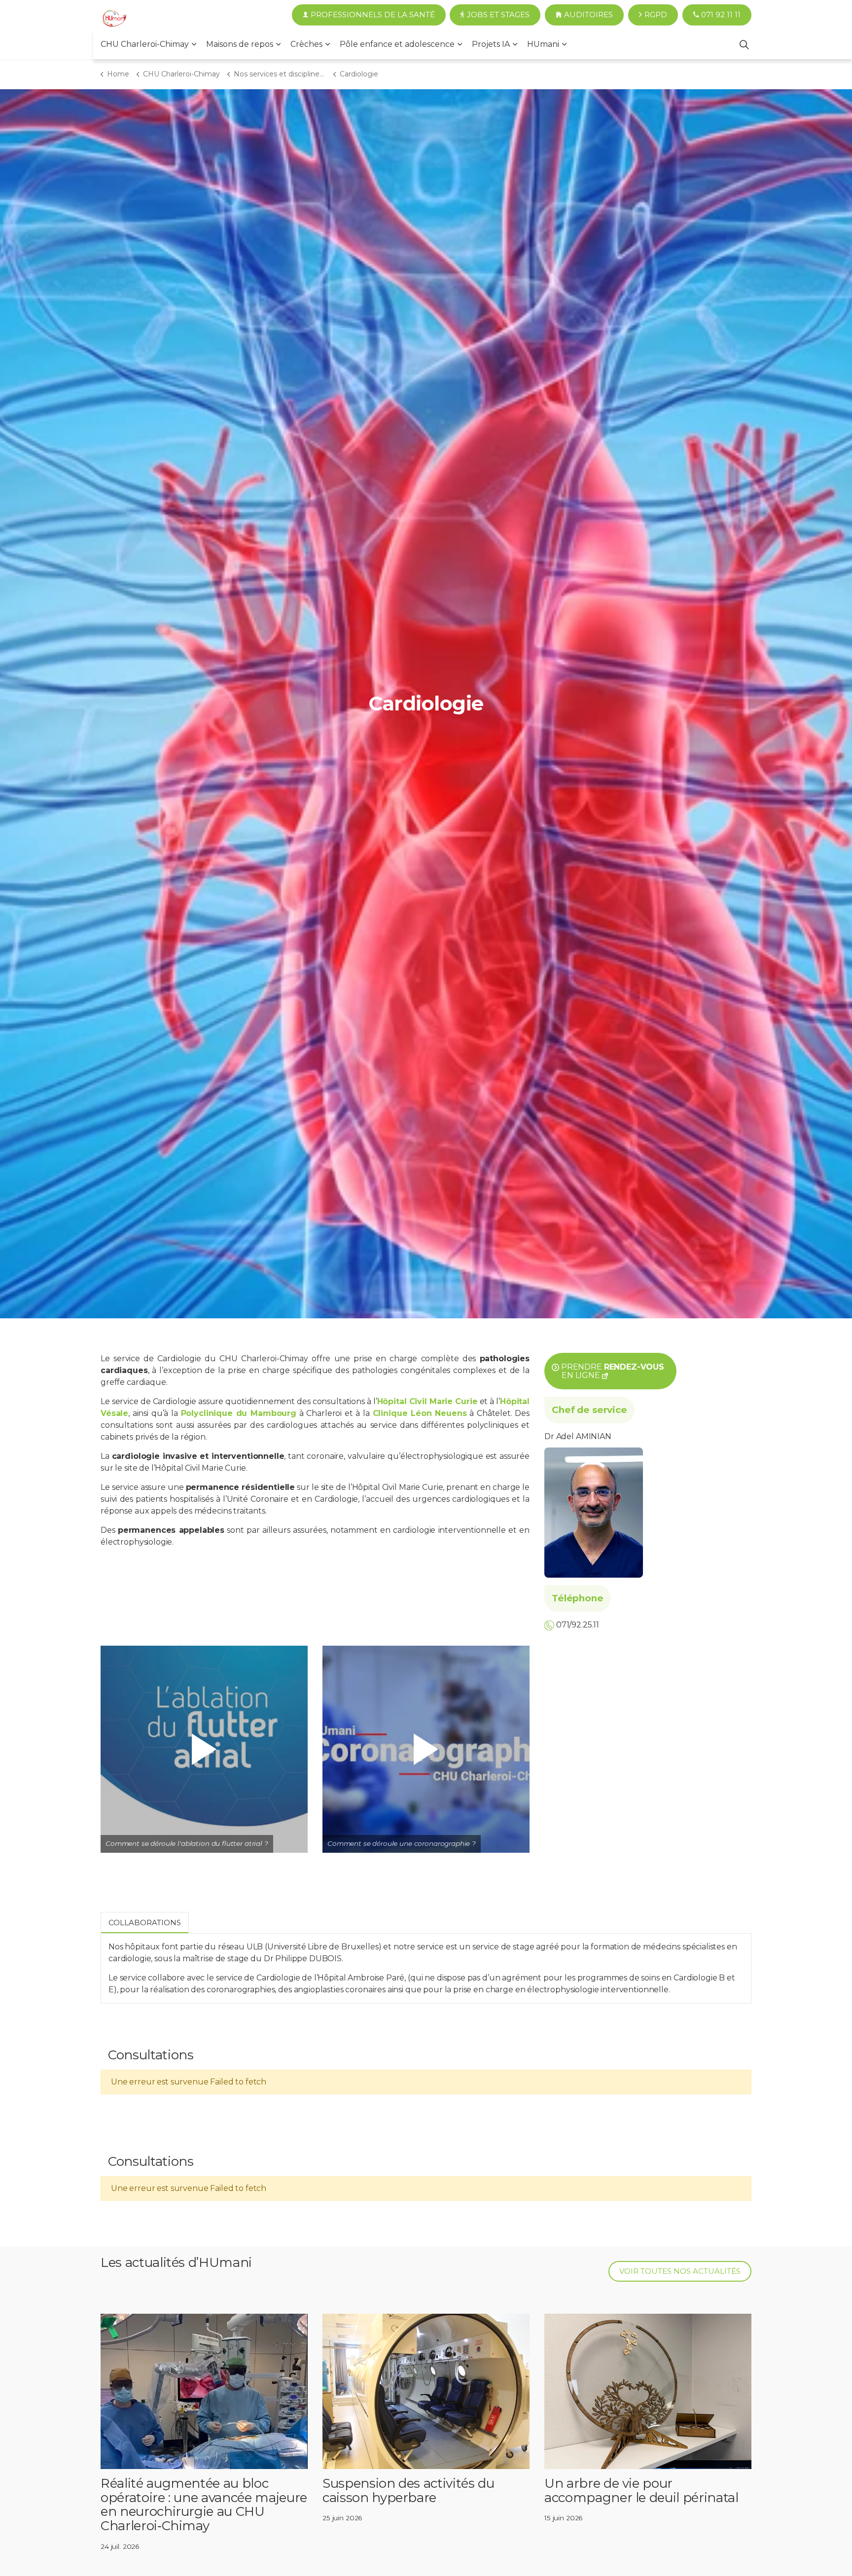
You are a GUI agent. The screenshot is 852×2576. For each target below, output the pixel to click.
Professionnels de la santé (373, 15)
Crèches (306, 44)
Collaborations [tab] (145, 1923)
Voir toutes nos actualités (680, 2271)
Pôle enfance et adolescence (397, 44)
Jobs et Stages (498, 15)
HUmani (543, 44)
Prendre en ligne (613, 1371)
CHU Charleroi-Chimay (145, 44)
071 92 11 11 (721, 15)
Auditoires (588, 15)
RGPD (656, 15)
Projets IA (491, 44)
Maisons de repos (240, 44)
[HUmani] (114, 20)
